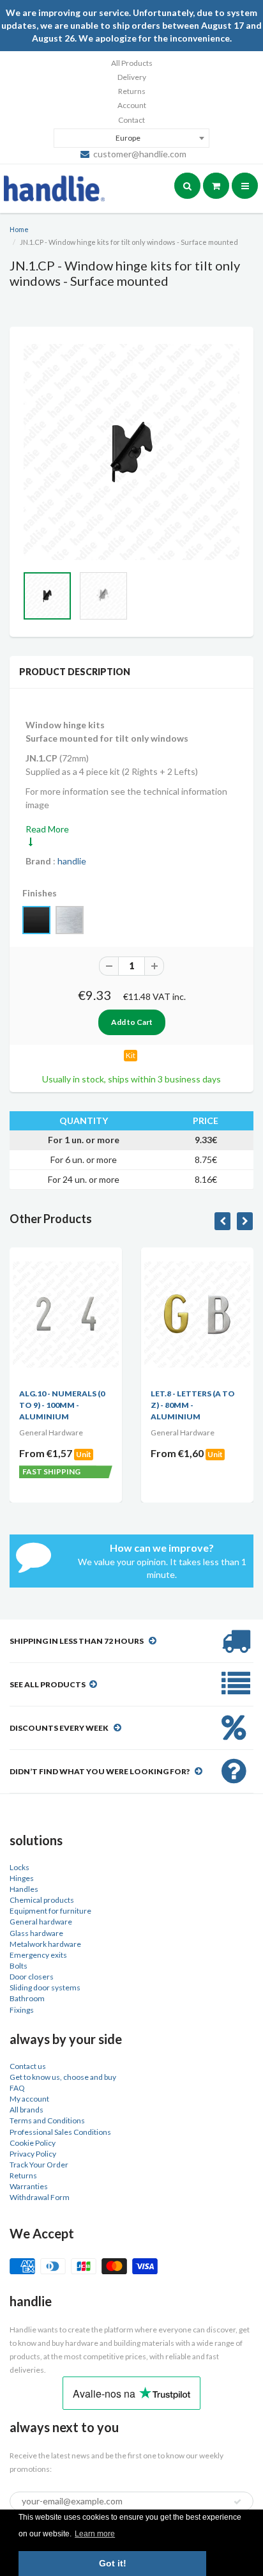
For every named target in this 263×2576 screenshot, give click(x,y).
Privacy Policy (33, 2154)
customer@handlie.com (140, 154)
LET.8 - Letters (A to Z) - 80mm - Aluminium (149, 1405)
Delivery (132, 77)
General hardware (41, 1922)
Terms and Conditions (47, 2120)
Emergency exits (38, 1955)
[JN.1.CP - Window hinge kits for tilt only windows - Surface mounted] (131, 452)
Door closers (32, 1977)
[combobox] (131, 138)
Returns (132, 91)
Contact (131, 120)
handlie (72, 861)
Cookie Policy (33, 2143)
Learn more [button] (95, 2534)
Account (132, 105)
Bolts (19, 1966)
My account (29, 2099)
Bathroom (27, 1998)
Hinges (22, 1878)
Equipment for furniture (50, 1911)
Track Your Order (39, 2165)
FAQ (17, 2088)
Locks (19, 1867)
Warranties (29, 2186)
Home (19, 229)
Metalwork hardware (45, 1944)
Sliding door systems (45, 1987)
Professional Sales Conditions (60, 2132)
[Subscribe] (237, 2502)
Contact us (28, 2066)
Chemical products (42, 1900)
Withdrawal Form (40, 2197)
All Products (132, 63)
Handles (24, 1889)
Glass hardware (36, 1933)
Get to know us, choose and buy (63, 2077)
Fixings (22, 2010)
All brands (26, 2110)
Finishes (40, 893)
